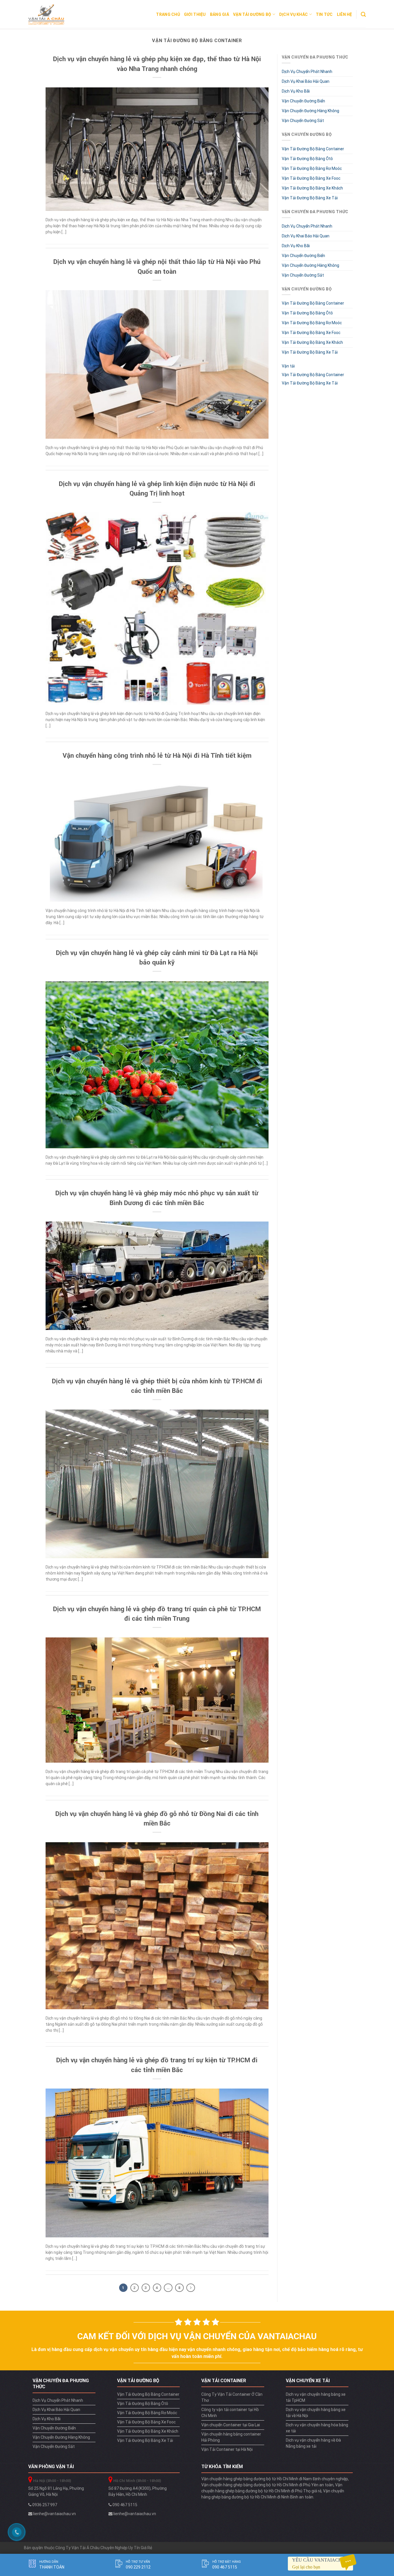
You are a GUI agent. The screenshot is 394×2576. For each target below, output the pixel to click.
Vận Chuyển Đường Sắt (303, 121)
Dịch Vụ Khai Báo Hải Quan (306, 81)
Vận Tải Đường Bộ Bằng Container (313, 149)
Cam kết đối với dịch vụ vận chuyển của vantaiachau (197, 2336)
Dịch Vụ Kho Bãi (296, 91)
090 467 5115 (124, 2505)
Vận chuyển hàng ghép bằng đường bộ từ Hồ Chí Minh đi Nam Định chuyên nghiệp (275, 2479)
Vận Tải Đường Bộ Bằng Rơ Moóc (312, 168)
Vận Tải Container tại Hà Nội (227, 2449)
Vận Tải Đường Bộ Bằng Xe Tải (310, 198)
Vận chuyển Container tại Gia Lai (231, 2425)
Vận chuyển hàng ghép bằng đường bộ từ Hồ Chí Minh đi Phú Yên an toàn (267, 2485)
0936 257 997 (44, 2505)
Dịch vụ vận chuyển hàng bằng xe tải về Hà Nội (316, 2413)
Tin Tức (324, 14)
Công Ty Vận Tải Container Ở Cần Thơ (232, 2397)
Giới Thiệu (195, 14)
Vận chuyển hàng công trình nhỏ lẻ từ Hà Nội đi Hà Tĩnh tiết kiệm (157, 755)
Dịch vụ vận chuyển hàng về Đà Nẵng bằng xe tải (313, 2443)
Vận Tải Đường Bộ (252, 14)
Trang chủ (168, 14)
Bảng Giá (219, 14)
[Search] (363, 14)
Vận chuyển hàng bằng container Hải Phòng (231, 2437)
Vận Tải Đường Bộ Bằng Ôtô (307, 159)
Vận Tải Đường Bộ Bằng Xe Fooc (311, 178)
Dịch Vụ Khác (293, 14)
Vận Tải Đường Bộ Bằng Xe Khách (312, 188)
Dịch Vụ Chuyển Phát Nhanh (307, 72)
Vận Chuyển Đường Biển (303, 101)
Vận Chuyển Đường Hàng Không (310, 111)
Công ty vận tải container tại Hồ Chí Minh (230, 2413)
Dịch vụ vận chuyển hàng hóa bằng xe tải (317, 2428)
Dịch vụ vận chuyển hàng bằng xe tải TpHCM (316, 2397)
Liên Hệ (345, 14)
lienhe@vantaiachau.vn (54, 2514)
